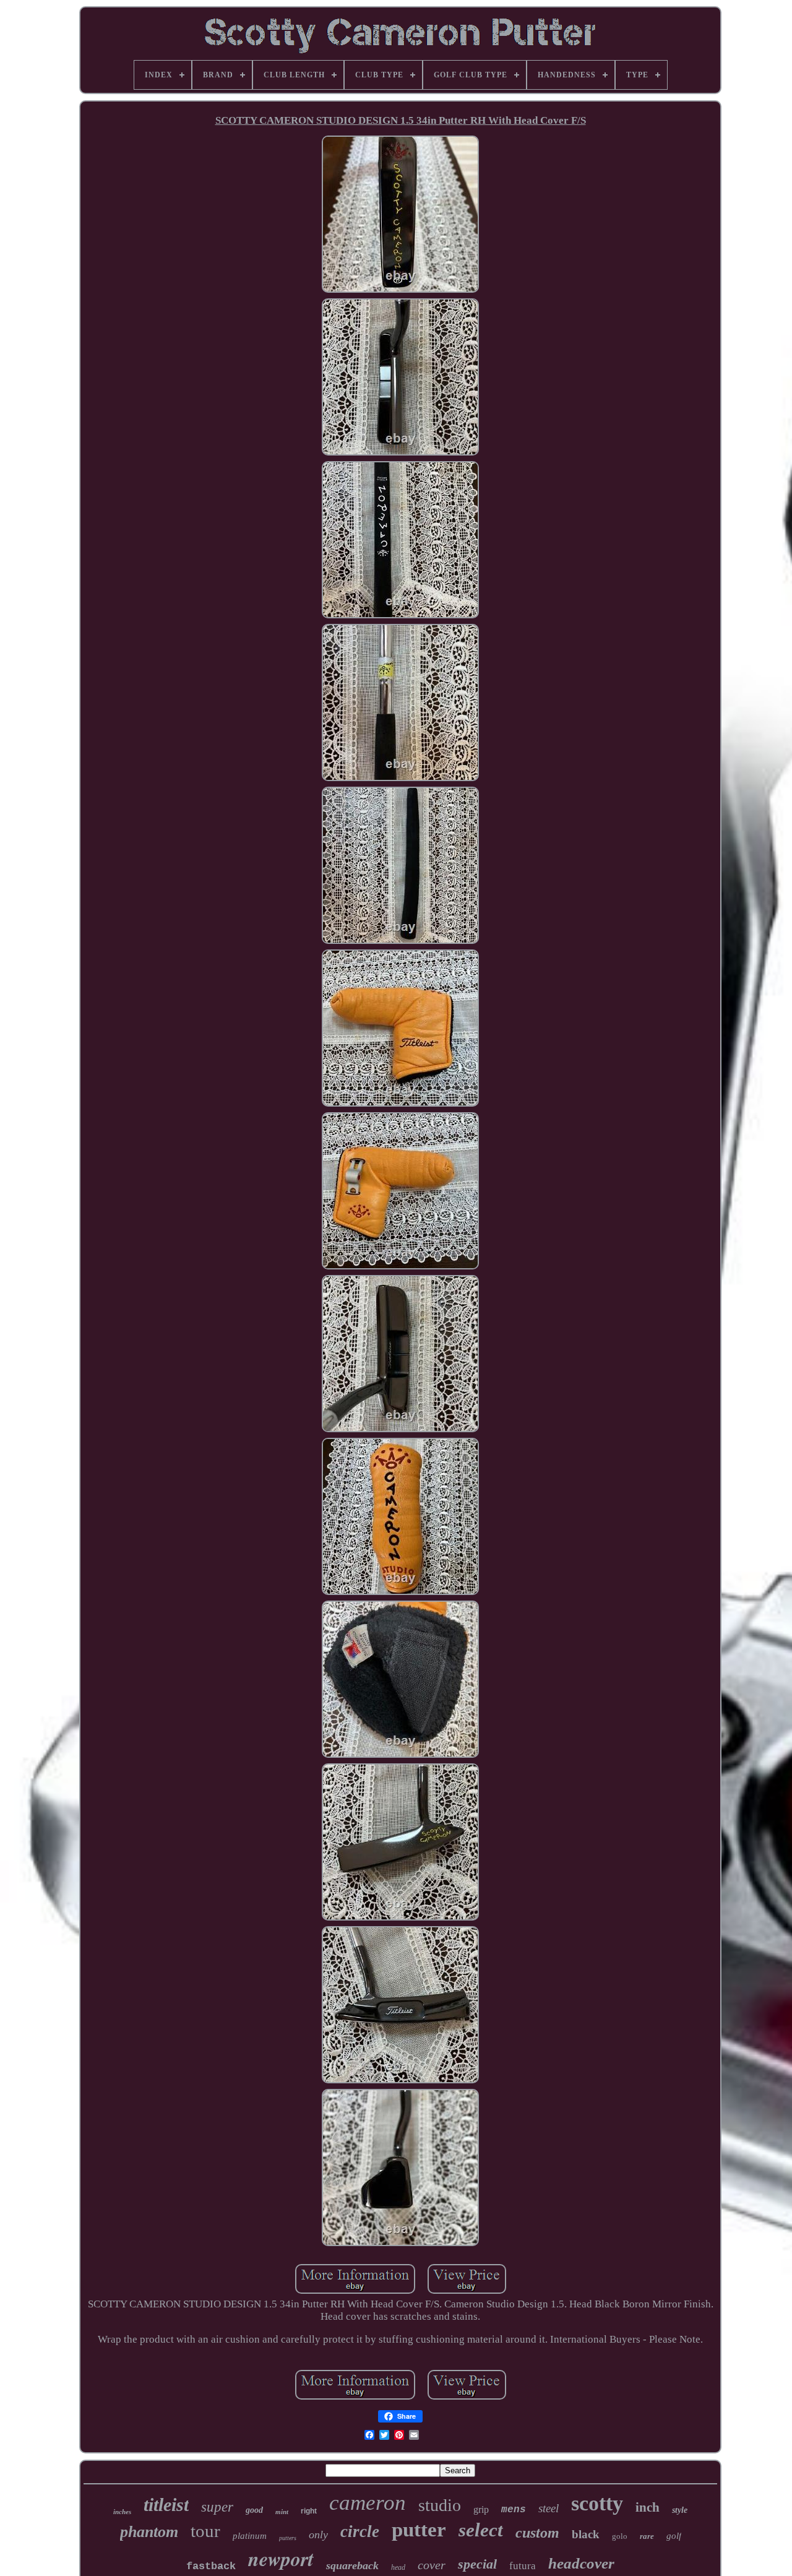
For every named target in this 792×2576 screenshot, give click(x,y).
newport (281, 2558)
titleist (166, 2505)
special (477, 2564)
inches (122, 2512)
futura (523, 2566)
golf (674, 2536)
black (586, 2534)
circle (360, 2531)
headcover (581, 2563)
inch (648, 2507)
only (318, 2535)
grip (481, 2509)
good (254, 2510)
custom (537, 2533)
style (680, 2510)
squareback (352, 2565)
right (309, 2511)
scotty (597, 2503)
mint (282, 2512)
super (217, 2507)
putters (288, 2538)
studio (440, 2505)
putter (419, 2530)
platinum (250, 2536)
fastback (211, 2566)
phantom (149, 2532)
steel (549, 2508)
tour (205, 2531)
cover (432, 2565)
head (398, 2567)
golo (620, 2536)
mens (514, 2510)
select (481, 2530)
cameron (368, 2503)
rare (647, 2536)
